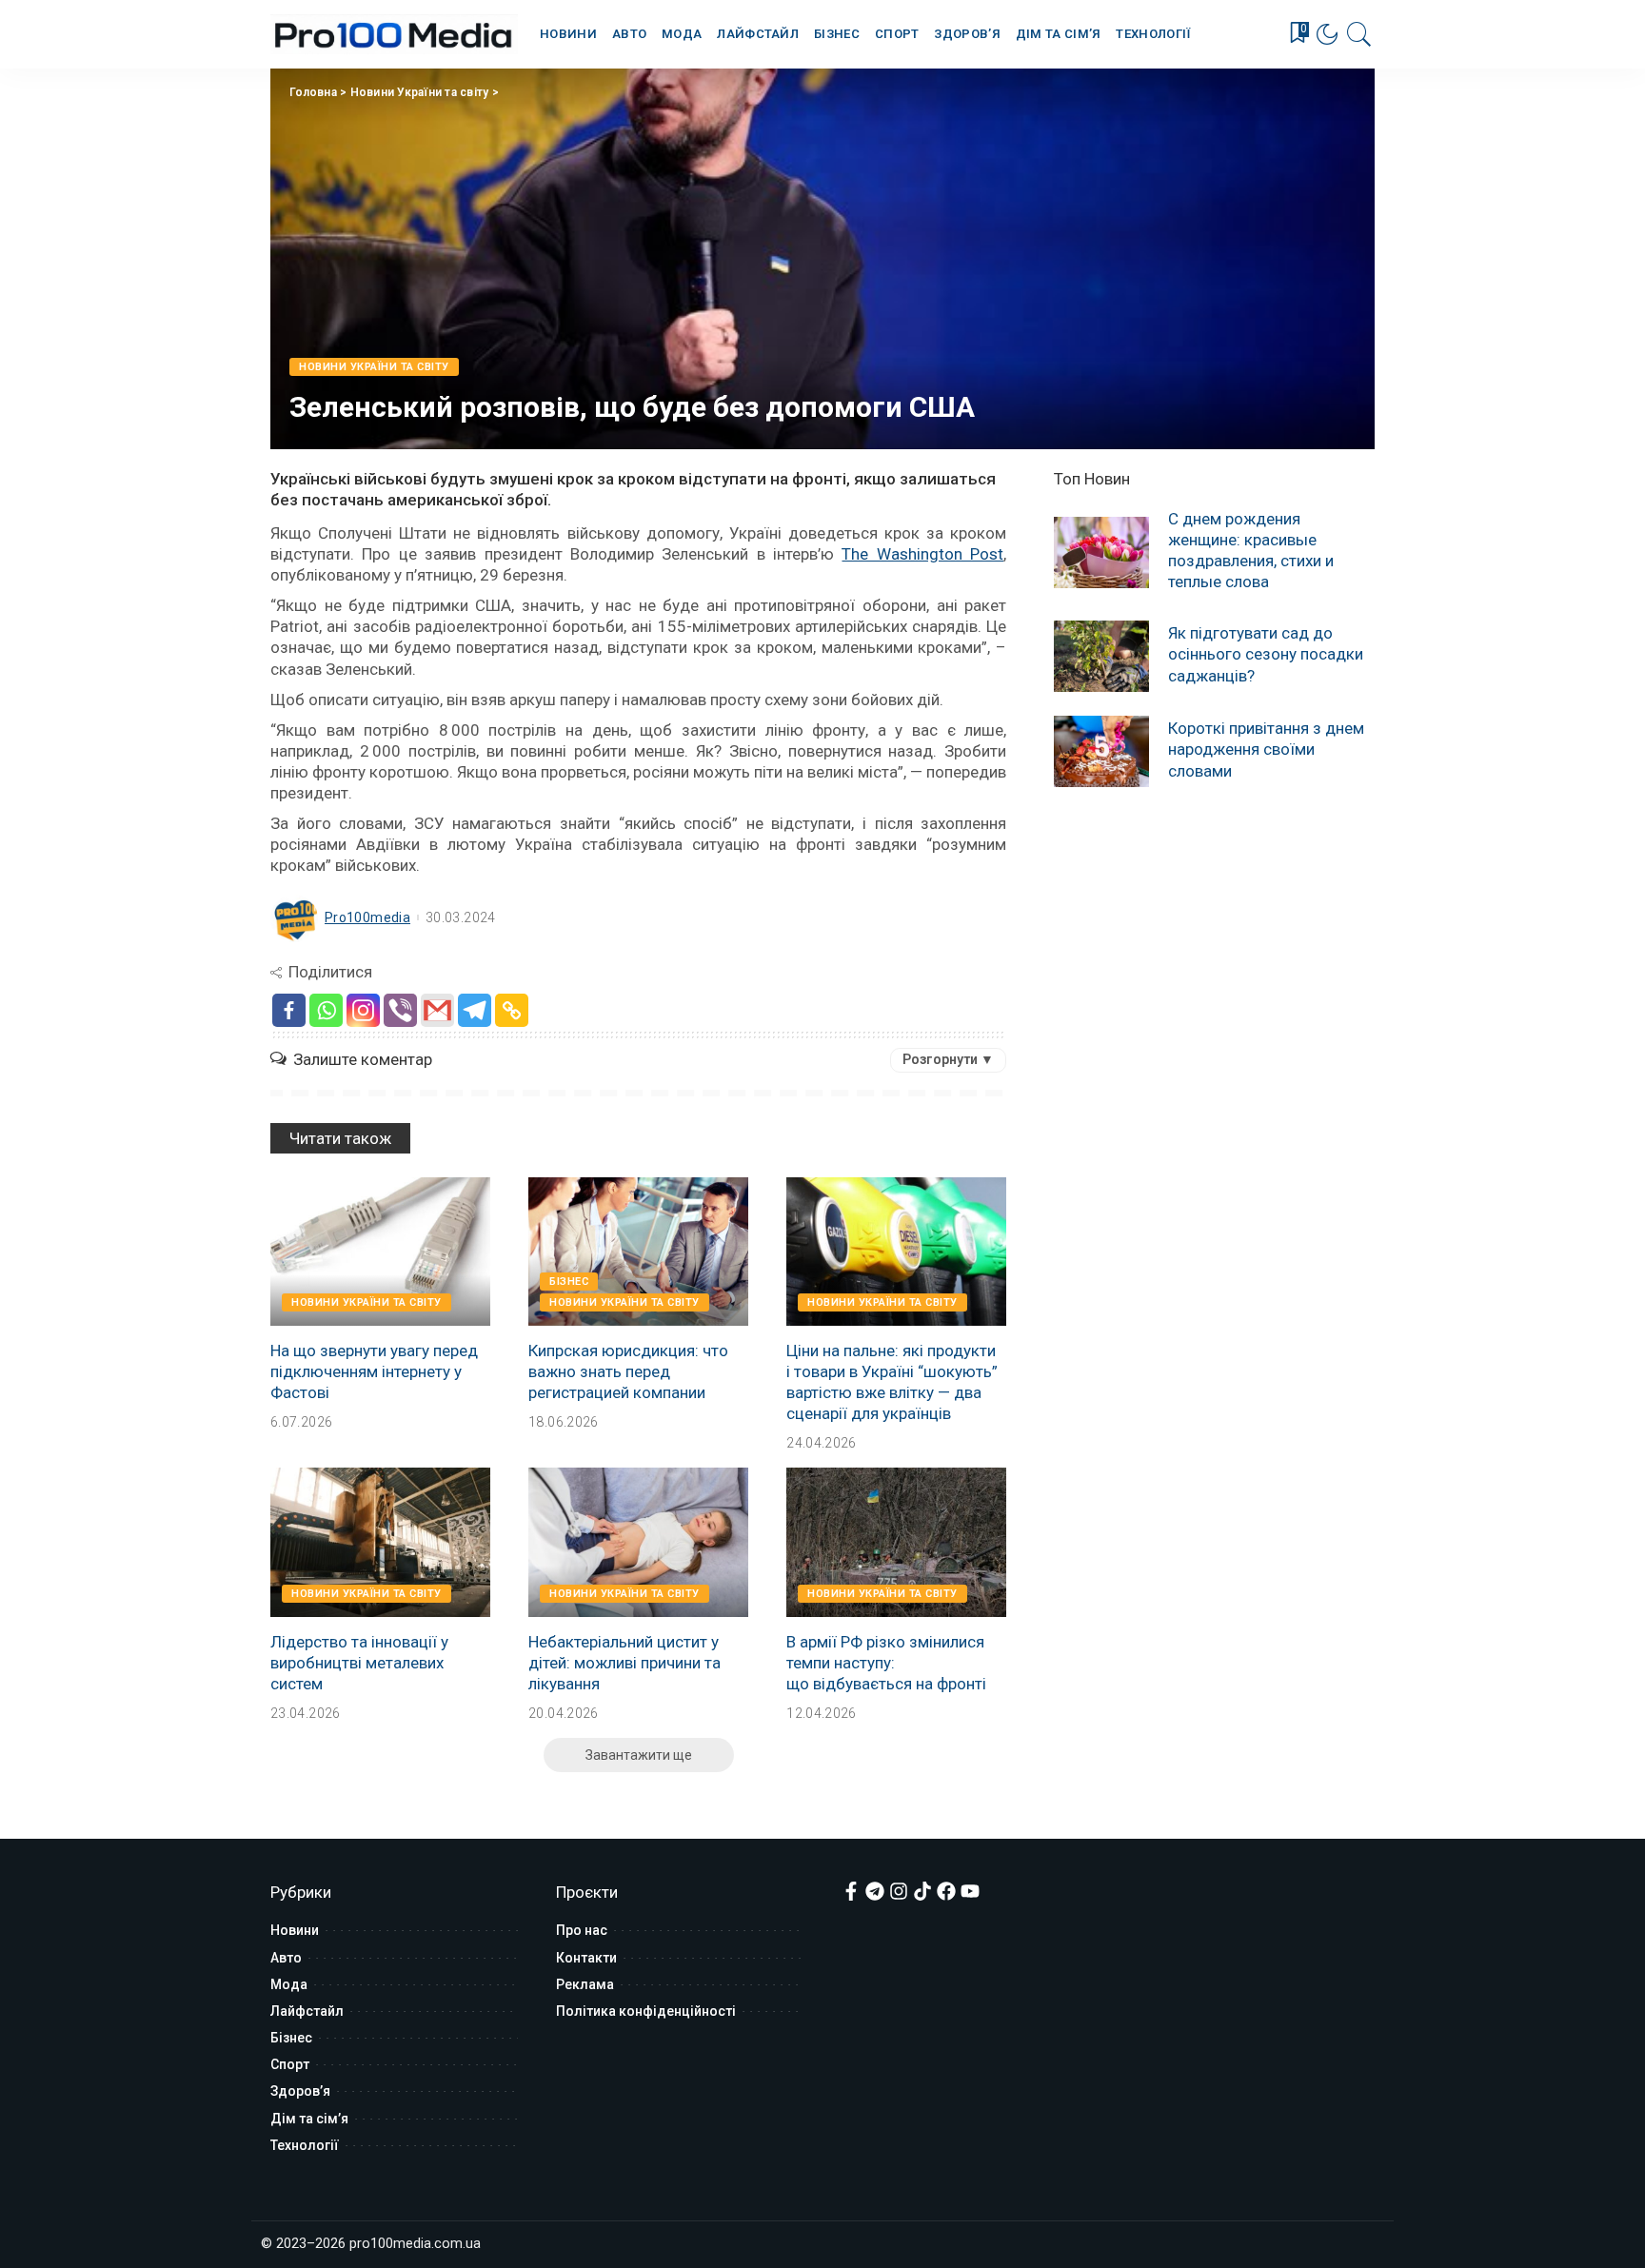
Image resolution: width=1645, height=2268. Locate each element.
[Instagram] (363, 1010)
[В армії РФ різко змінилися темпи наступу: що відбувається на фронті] (896, 1542)
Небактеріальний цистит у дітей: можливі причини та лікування (624, 1663)
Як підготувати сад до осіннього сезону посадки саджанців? (1266, 654)
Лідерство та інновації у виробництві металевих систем (359, 1663)
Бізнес (569, 1282)
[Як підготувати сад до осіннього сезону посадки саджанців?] (1101, 656)
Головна (313, 92)
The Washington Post (922, 554)
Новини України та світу (420, 92)
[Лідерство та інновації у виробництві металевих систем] (380, 1542)
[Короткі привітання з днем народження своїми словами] (1101, 751)
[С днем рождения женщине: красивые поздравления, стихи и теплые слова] (1101, 552)
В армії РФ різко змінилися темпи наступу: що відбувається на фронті (886, 1663)
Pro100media (367, 917)
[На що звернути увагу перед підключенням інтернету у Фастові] (380, 1252)
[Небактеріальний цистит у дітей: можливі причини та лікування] (638, 1542)
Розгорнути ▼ (948, 1059)
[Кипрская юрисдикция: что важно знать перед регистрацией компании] (638, 1252)
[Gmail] (437, 1010)
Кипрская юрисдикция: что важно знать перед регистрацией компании (628, 1371)
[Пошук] (1359, 34)
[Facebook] (289, 1010)
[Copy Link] (512, 1010)
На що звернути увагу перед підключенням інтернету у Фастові (374, 1371)
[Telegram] (475, 1010)
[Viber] (400, 1010)
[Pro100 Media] (394, 34)
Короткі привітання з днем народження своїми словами (1266, 749)
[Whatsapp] (326, 1010)
